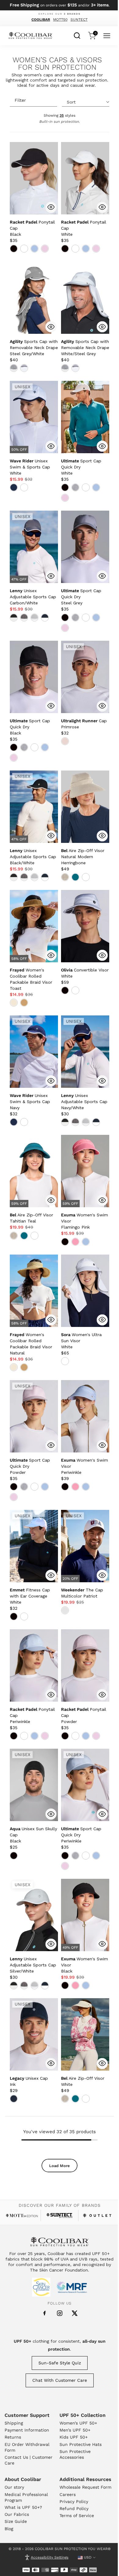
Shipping (14, 2423)
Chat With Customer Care (60, 2380)
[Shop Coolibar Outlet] (97, 2215)
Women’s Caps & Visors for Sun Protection (57, 64)
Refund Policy (74, 2509)
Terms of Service (77, 2516)
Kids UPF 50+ (74, 2437)
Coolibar (41, 20)
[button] (34, 348)
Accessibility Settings (50, 2557)
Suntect (79, 20)
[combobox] (77, 35)
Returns (13, 2437)
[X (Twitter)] (75, 2313)
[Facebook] (45, 2313)
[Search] (77, 35)
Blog (9, 2529)
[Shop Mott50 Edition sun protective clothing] (22, 2215)
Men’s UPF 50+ (75, 2430)
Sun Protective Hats (81, 2444)
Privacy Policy (74, 2501)
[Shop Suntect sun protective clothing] (59, 2215)
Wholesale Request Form (85, 2487)
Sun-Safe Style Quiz (60, 2363)
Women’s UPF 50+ (78, 2423)
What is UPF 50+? (23, 2507)
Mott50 (60, 20)
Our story (14, 2487)
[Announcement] (60, 5)
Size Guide (16, 2521)
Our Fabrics (17, 2514)
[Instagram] (60, 2313)
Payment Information (27, 2430)
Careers (68, 2494)
